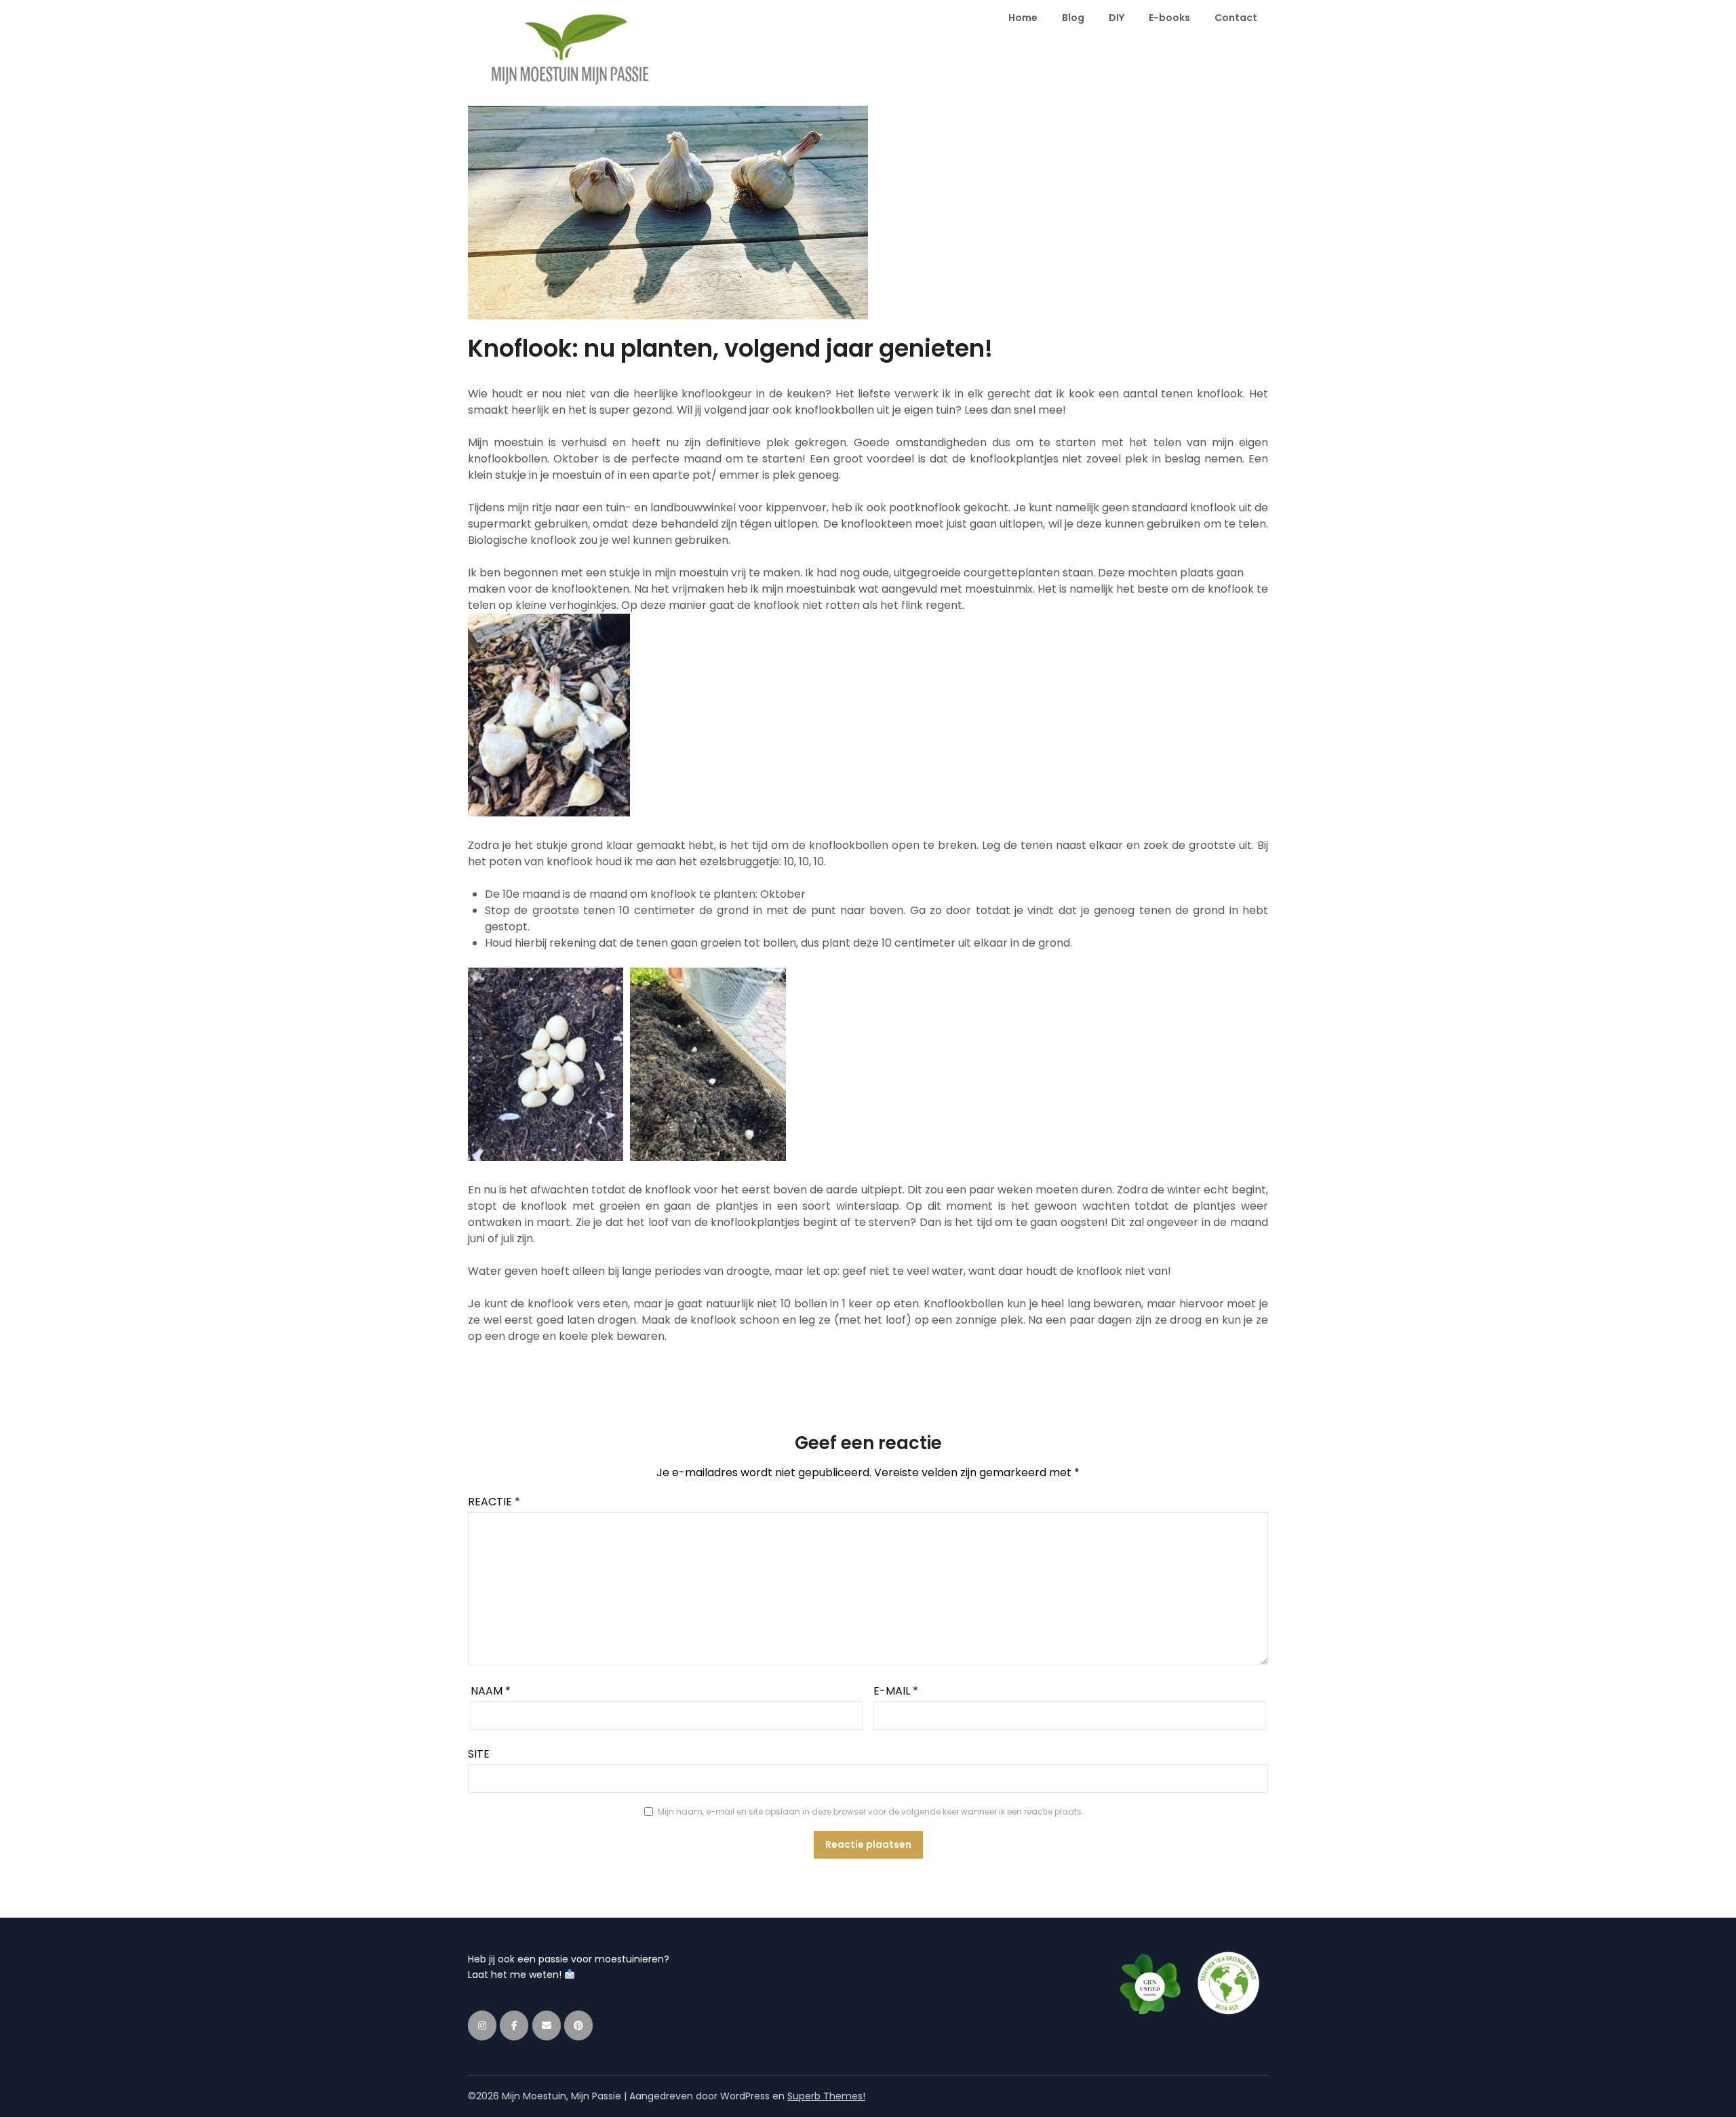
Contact (1236, 18)
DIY (1117, 18)
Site (479, 1754)
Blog (1073, 18)
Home (1023, 18)
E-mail (896, 1691)
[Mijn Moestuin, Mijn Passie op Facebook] (514, 2025)
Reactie (494, 1502)
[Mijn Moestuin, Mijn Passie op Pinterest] (578, 2025)
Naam (491, 1691)
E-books (1169, 18)
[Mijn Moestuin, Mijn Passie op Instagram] (482, 2025)
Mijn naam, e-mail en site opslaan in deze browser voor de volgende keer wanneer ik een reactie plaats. (871, 1812)
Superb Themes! (826, 2096)
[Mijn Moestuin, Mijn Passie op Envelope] (547, 2025)
